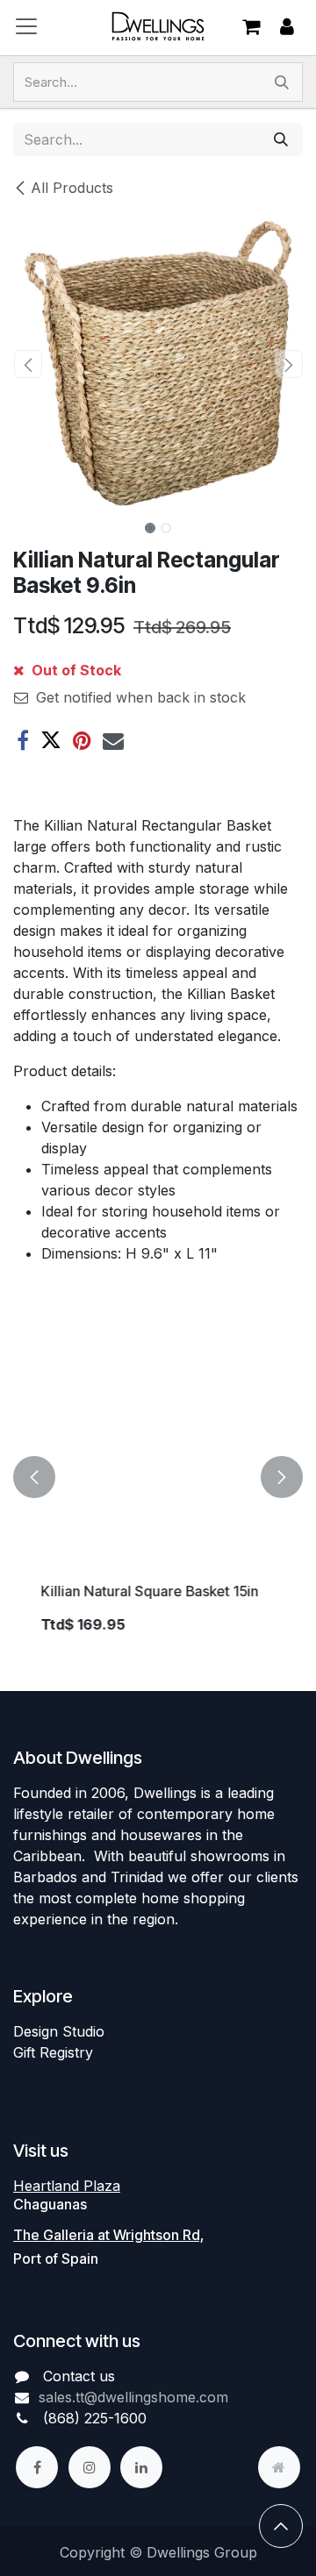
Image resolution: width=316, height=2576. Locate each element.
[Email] (113, 740)
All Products (72, 188)
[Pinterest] (82, 740)
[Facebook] (23, 740)
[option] (158, 1477)
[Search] (282, 82)
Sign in (287, 27)
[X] (51, 740)
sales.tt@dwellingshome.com (133, 2397)
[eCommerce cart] (251, 26)
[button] (28, 364)
